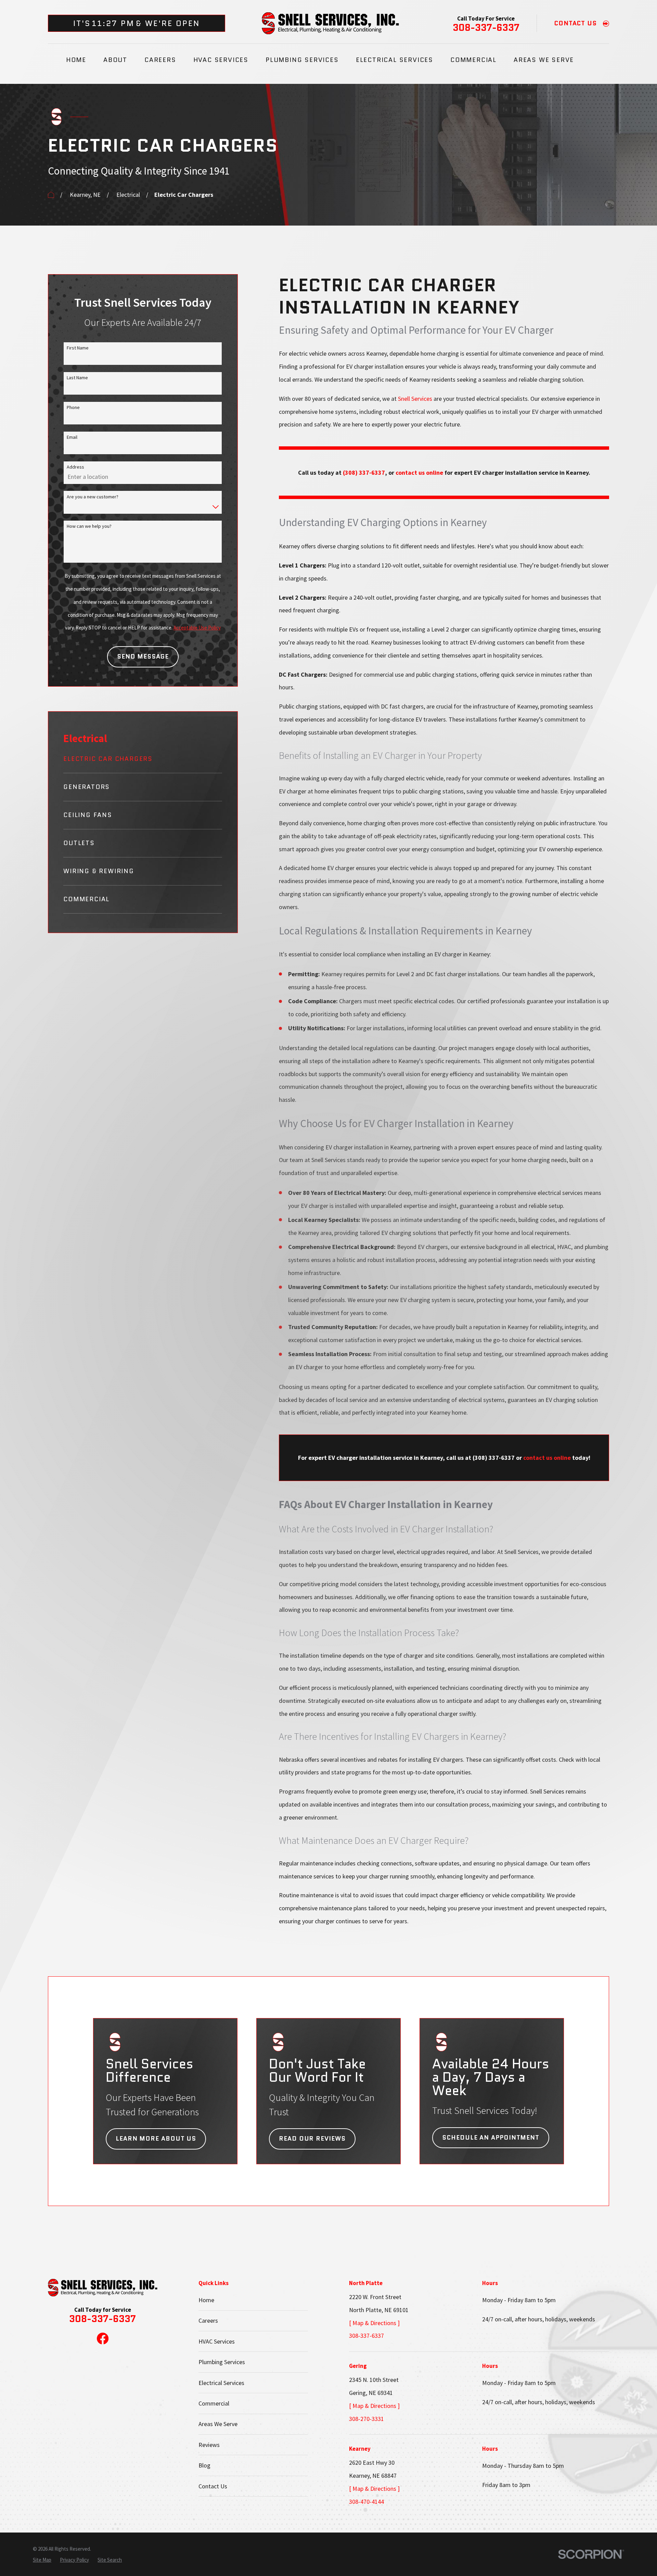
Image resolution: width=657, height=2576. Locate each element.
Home (206, 2300)
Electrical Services (221, 2383)
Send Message (143, 656)
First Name (78, 348)
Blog (204, 2465)
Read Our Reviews (312, 2139)
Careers (208, 2320)
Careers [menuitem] (160, 60)
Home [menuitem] (76, 60)
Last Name (77, 378)
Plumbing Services (222, 2362)
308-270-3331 (366, 2419)
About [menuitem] (115, 60)
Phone (73, 407)
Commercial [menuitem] (473, 60)
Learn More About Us (156, 2139)
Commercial (214, 2403)
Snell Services (415, 399)
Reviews (209, 2445)
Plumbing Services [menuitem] (302, 60)
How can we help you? (89, 526)
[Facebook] (103, 2338)
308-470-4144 (366, 2502)
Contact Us (213, 2486)
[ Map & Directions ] (374, 2323)
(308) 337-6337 (364, 473)
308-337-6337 (486, 28)
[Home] (330, 23)
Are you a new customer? (93, 497)
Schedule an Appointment (491, 2138)
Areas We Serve (218, 2424)
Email (72, 437)
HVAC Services (217, 2341)
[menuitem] (143, 763)
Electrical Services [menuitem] (395, 60)
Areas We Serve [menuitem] (544, 60)
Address (75, 467)
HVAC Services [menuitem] (221, 60)
